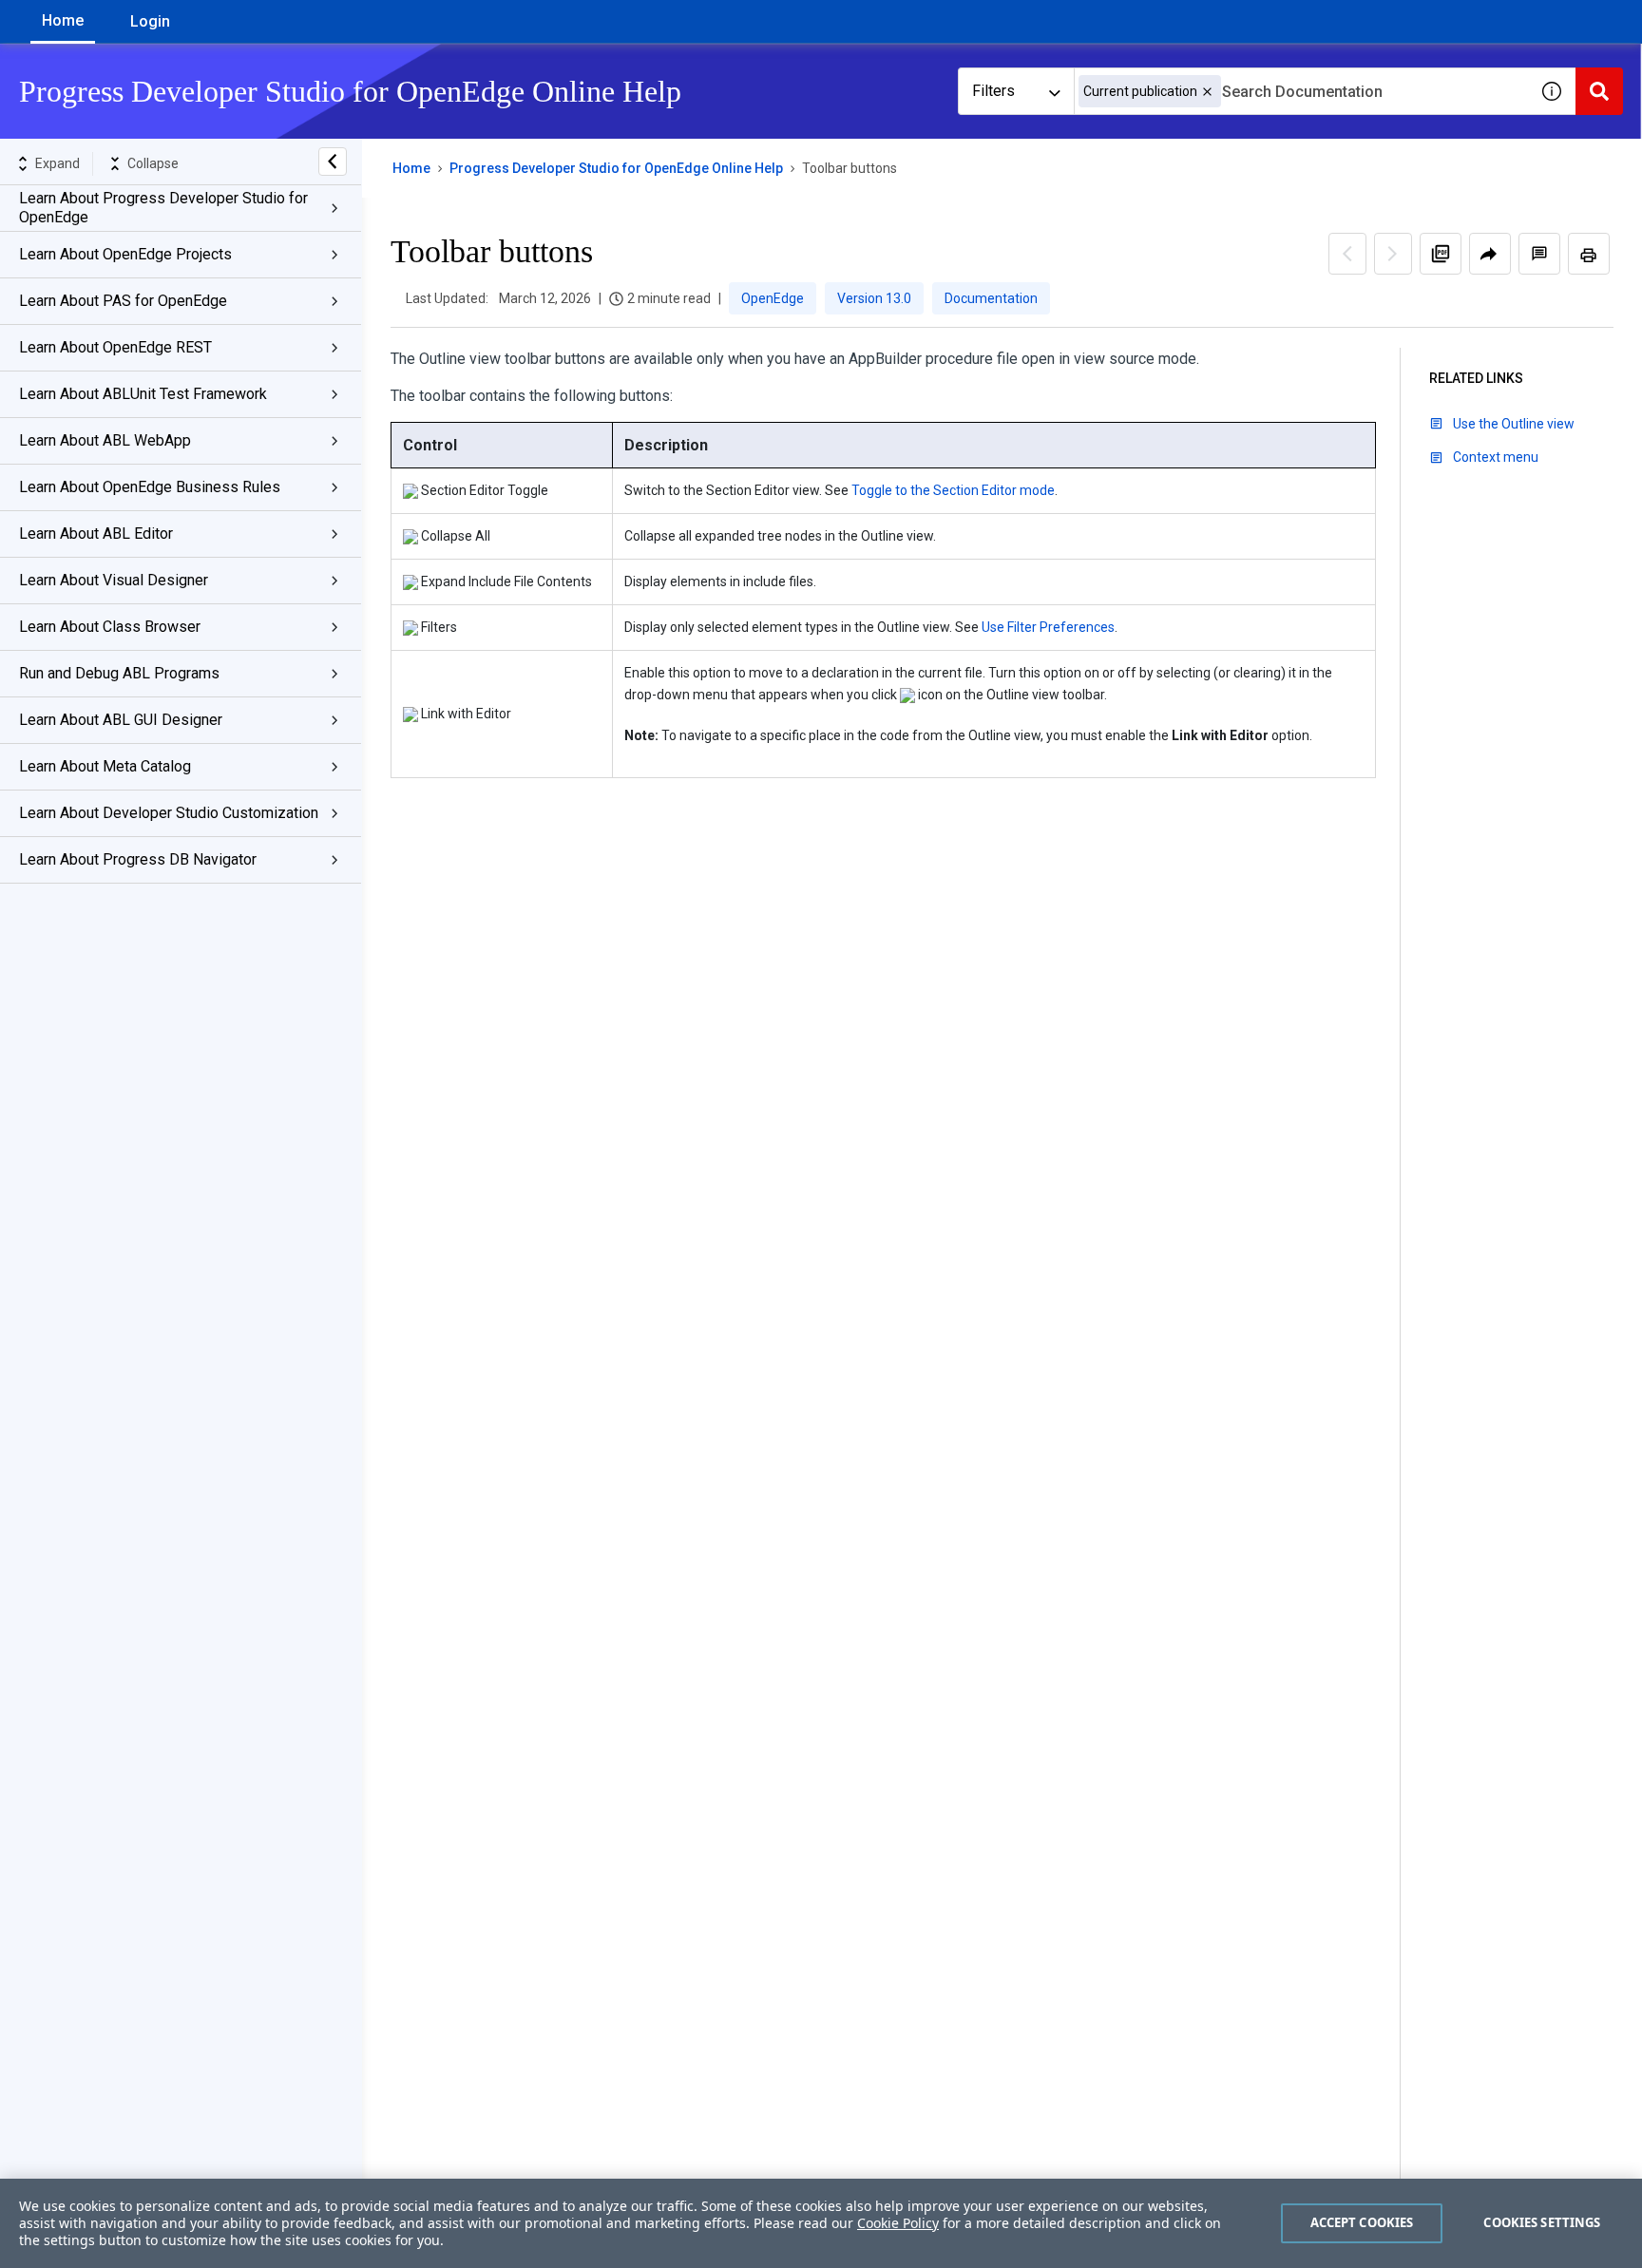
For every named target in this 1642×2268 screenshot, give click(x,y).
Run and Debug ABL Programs (119, 673)
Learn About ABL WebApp (105, 440)
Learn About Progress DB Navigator (138, 859)
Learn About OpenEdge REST (115, 347)
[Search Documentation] (1599, 91)
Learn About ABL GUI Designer (121, 720)
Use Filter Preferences (1048, 627)
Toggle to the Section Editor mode (953, 490)
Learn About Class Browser (110, 627)
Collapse (153, 163)
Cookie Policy (898, 2223)
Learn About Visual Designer (114, 580)
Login (150, 21)
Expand (57, 163)
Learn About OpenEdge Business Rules (150, 487)
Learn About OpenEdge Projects (125, 254)
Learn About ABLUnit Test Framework (143, 394)
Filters (993, 91)
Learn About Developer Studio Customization (169, 813)
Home (63, 20)
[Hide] (333, 162)
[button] (1207, 92)
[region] (821, 2223)
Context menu (1496, 457)
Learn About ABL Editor (96, 534)
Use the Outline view (1514, 424)
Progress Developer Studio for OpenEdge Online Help (616, 168)
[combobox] (1301, 91)
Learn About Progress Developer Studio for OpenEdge (163, 208)
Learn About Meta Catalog (105, 766)
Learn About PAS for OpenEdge (123, 301)
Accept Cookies (1362, 2222)
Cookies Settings (1542, 2222)
